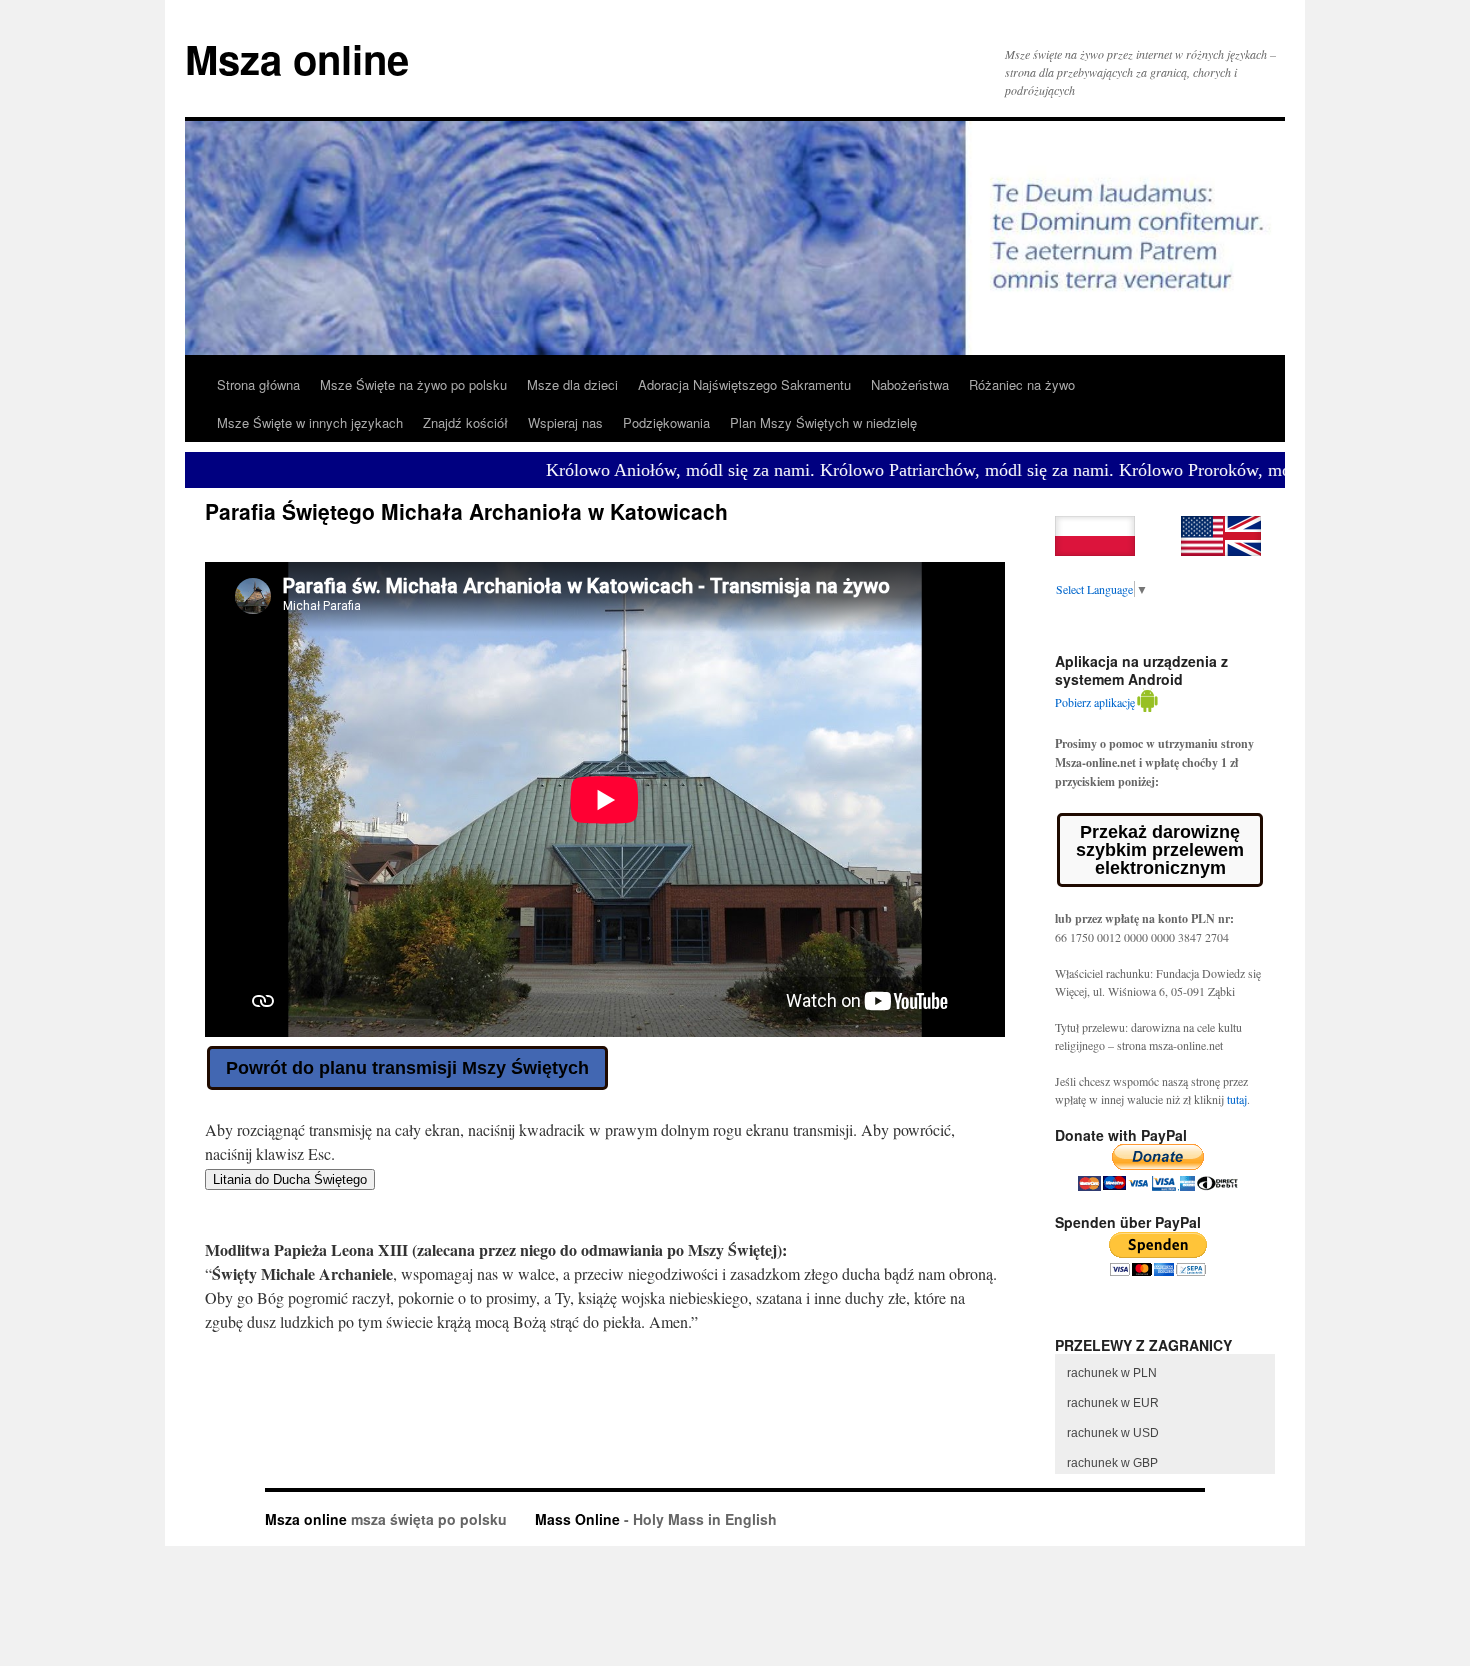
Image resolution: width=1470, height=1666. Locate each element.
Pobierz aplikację (1095, 702)
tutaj (1237, 1099)
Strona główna (258, 384)
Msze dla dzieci (572, 384)
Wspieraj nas (565, 422)
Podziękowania (666, 422)
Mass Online (577, 1519)
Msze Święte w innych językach (310, 422)
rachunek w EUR (1113, 1403)
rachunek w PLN (1112, 1373)
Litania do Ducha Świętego (290, 1179)
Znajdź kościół (465, 422)
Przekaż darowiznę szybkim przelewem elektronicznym (1160, 850)
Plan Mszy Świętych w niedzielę (823, 422)
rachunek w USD (1113, 1433)
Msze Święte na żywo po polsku (413, 384)
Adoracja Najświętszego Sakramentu (744, 384)
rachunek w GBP (1112, 1463)
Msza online (297, 58)
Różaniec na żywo (1022, 384)
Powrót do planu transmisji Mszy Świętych (407, 1068)
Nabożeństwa (910, 384)
